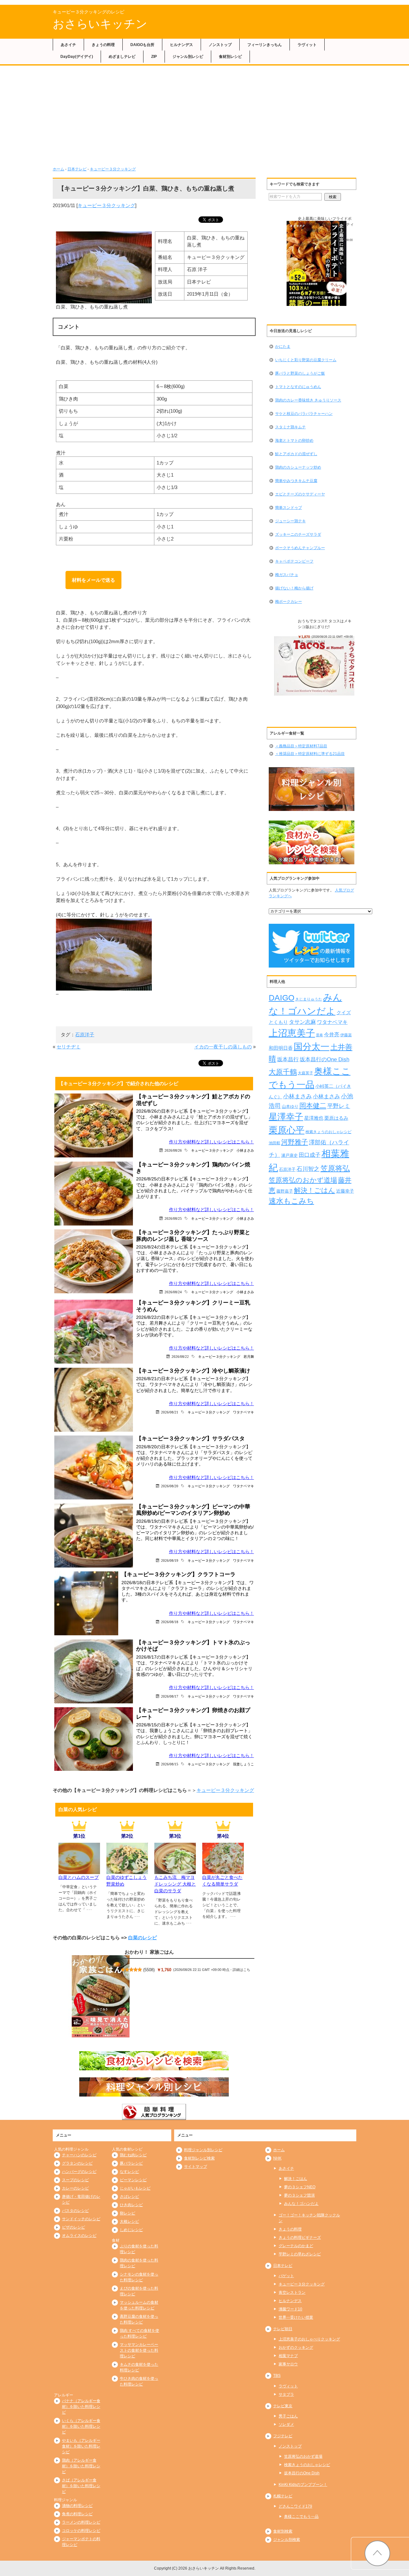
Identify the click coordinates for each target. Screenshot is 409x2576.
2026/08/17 (170, 1696)
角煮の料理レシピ (77, 2514)
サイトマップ (196, 2167)
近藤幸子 (345, 1191)
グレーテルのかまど (296, 2246)
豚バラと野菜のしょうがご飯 (300, 373)
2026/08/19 (170, 1560)
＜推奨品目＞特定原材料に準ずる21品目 (310, 754)
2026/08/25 (173, 1218)
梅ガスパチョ (287, 575)
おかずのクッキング (296, 2347)
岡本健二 (313, 1105)
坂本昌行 (288, 1059)
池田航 (274, 1143)
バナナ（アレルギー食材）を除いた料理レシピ (81, 2407)
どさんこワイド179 (295, 2506)
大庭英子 (305, 1073)
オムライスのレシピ (79, 2236)
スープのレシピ (75, 2180)
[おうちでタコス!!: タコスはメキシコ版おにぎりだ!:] (316, 666)
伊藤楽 (346, 1035)
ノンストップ (220, 45)
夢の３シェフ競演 (299, 2195)
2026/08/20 (170, 1486)
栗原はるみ (336, 1118)
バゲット (286, 2276)
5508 (149, 1970)
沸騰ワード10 (290, 2309)
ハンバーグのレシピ (79, 2172)
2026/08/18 (170, 1622)
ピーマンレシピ (133, 2180)
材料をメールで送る (93, 580)
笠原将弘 (335, 1168)
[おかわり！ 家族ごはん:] (101, 1996)
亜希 (320, 1035)
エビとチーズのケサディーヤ (300, 494)
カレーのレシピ (75, 2188)
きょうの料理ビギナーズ (300, 2237)
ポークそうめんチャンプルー (300, 548)
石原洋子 (85, 1035)
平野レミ (339, 1106)
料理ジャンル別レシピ (203, 2150)
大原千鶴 (283, 1072)
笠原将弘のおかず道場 (303, 1180)
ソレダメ (286, 2424)
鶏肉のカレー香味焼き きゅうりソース (308, 400)
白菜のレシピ (143, 1938)
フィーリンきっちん (265, 45)
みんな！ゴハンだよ (301, 2204)
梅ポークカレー (289, 602)
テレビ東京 (283, 2406)
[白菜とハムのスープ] (79, 1870)
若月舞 (249, 1356)
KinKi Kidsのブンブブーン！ (303, 2485)
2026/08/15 (170, 1764)
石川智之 (308, 1169)
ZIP (154, 57)
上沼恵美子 (292, 1033)
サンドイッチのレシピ (81, 2219)
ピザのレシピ (73, 2227)
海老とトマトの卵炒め (294, 440)
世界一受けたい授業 (296, 2317)
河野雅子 (295, 1142)
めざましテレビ (122, 57)
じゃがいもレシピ (135, 2188)
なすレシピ (129, 2172)
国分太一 (312, 1047)
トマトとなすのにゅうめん (298, 387)
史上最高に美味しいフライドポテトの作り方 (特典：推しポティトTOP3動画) (326, 224)
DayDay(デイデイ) (77, 57)
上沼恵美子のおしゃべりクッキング (309, 2339)
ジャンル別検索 (287, 2540)
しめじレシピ (131, 2230)
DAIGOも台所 (142, 45)
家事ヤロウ (288, 2364)
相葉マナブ (288, 2356)
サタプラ (286, 2394)
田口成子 (310, 1155)
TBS (277, 2376)
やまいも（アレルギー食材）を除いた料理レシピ (81, 2446)
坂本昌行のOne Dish (324, 1059)
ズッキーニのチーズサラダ (298, 534)
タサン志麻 (302, 1022)
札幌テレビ (283, 2496)
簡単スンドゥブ (289, 508)
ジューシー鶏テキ (290, 521)
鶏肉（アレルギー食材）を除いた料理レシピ (81, 2466)
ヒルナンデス (181, 45)
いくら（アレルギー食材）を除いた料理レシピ (81, 2426)
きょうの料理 (103, 45)
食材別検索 (283, 2531)
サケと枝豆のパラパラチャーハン (304, 414)
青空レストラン (292, 2292)
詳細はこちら (315, 245)
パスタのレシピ (75, 2211)
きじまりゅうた (309, 999)
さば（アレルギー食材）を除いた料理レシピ (81, 2486)
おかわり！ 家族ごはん (149, 1952)
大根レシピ (129, 2222)
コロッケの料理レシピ (81, 2531)
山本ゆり (290, 1107)
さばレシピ (129, 2197)
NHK (277, 2158)
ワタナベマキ (243, 1412)
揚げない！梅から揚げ (294, 588)
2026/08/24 (173, 1292)
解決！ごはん (315, 1190)
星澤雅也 (314, 1118)
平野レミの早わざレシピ (300, 2254)
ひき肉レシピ (131, 2205)
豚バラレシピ (131, 2163)
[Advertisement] (204, 118)
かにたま (283, 346)
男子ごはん (288, 2416)
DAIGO (282, 998)
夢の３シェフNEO (300, 2187)
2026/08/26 (173, 1150)
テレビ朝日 (283, 2329)
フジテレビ (283, 2436)
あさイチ (68, 45)
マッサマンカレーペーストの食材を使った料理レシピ (139, 2350)
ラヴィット (307, 45)
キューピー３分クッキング (113, 169)
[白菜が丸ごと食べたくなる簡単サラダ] (223, 1870)
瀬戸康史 (289, 1155)
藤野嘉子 (285, 1191)
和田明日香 (281, 1048)
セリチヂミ (69, 1047)
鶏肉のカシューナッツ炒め (298, 467)
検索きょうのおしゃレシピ (328, 1132)
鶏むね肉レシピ (133, 2155)
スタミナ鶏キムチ (290, 427)
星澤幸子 (286, 1117)
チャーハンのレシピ (79, 2155)
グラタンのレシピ (77, 2163)
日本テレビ (77, 169)
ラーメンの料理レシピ (81, 2522)
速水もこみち (291, 1201)
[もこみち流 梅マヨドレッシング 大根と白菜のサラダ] (175, 1870)
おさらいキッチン (100, 24)
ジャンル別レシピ (188, 57)
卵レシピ (127, 2213)
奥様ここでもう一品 (301, 2517)
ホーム (58, 169)
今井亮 (332, 1035)
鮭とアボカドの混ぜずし (296, 454)
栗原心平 (287, 1130)
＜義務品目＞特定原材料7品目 (301, 746)
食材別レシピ (230, 57)
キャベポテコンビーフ (294, 561)
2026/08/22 (180, 1356)
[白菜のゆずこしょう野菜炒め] (127, 1870)
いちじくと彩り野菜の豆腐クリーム (306, 360)
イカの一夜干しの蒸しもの (223, 1047)
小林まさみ (245, 1150)
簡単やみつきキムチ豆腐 (296, 481)
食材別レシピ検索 (199, 2158)
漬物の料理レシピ (77, 2506)
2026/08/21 (170, 1412)
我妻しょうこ (243, 1764)
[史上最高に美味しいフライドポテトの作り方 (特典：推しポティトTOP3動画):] (316, 264)
